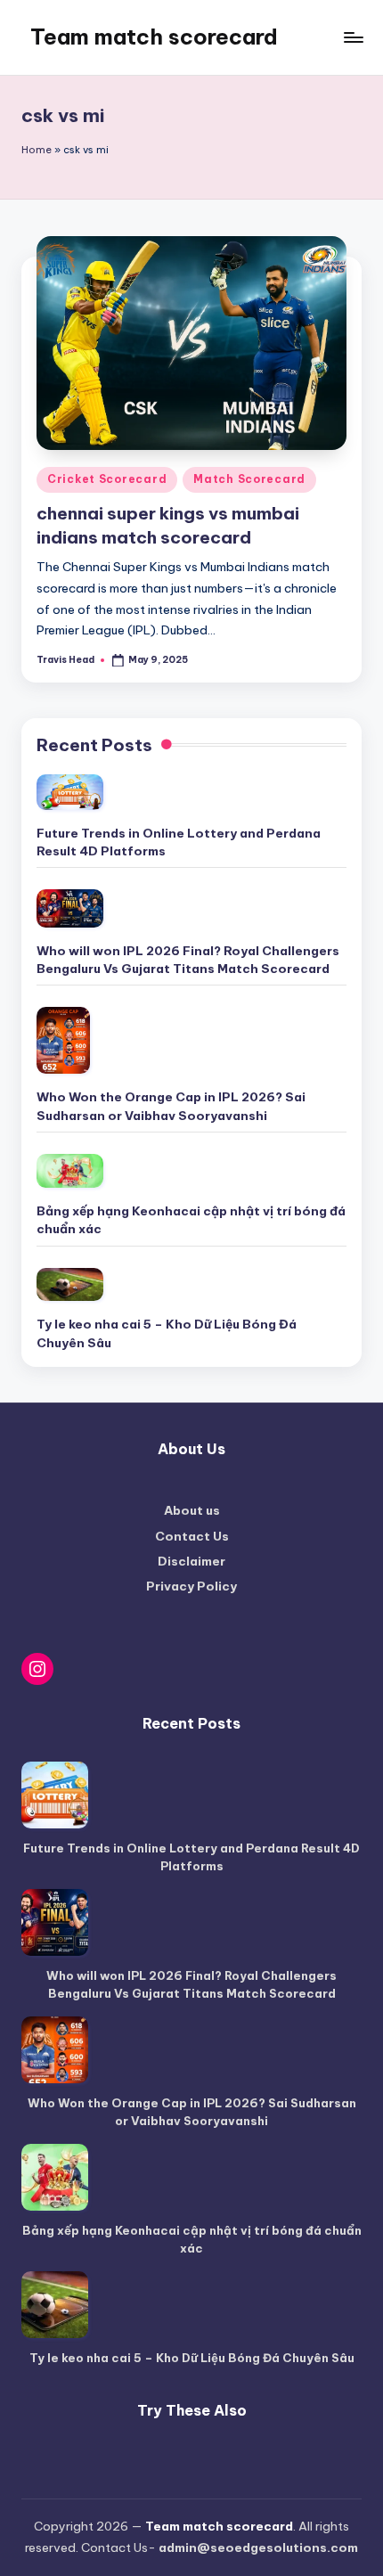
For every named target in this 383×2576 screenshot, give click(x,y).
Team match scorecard (154, 37)
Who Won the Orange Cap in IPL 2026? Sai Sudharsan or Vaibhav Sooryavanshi (171, 1106)
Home (37, 150)
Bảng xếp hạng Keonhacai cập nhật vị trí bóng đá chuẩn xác (191, 1220)
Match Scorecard (249, 479)
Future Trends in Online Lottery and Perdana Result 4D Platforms (179, 842)
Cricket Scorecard (107, 479)
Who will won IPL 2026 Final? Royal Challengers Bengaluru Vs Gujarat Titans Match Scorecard (188, 960)
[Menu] (353, 37)
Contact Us (192, 1536)
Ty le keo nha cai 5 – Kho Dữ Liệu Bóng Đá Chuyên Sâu (167, 1333)
